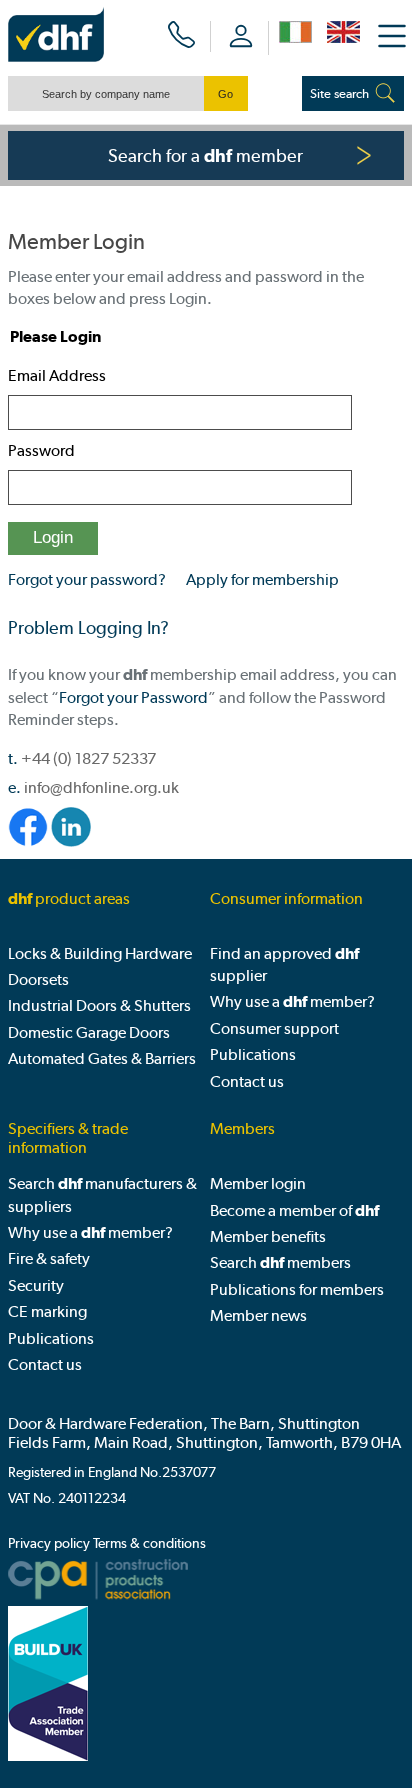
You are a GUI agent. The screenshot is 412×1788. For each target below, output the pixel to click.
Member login (258, 1183)
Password (41, 450)
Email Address (57, 375)
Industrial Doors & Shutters (99, 1005)
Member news (258, 1315)
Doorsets (38, 979)
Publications (253, 1054)
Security (36, 1285)
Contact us (247, 1081)
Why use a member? (292, 1001)
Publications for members (297, 1289)
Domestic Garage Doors (89, 1032)
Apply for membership (262, 579)
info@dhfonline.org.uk (101, 787)
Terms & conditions (149, 1543)
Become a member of (294, 1210)
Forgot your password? (87, 579)
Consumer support (274, 1028)
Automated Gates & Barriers (102, 1058)
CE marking (47, 1311)
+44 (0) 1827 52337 (88, 758)
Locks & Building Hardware (100, 953)
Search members (280, 1262)
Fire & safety (49, 1258)
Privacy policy (49, 1543)
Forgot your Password (133, 697)
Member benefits (268, 1236)
